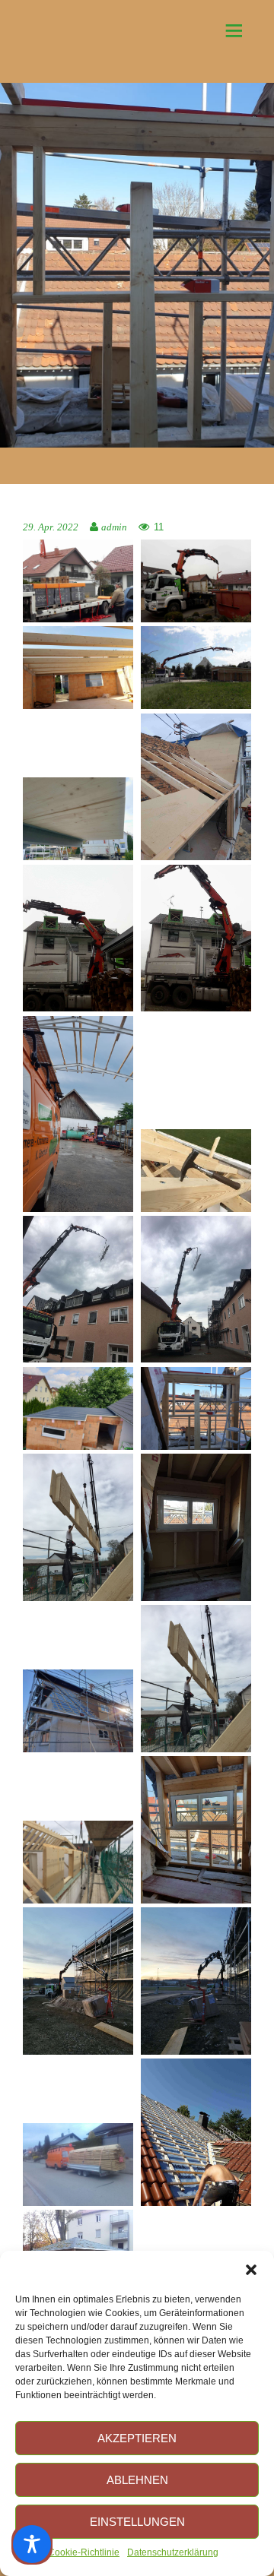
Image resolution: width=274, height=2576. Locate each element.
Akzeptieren (137, 2438)
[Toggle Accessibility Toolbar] (32, 2544)
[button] (251, 2270)
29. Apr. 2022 (51, 527)
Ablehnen (137, 2480)
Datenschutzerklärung (173, 2552)
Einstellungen (137, 2522)
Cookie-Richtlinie (84, 2552)
